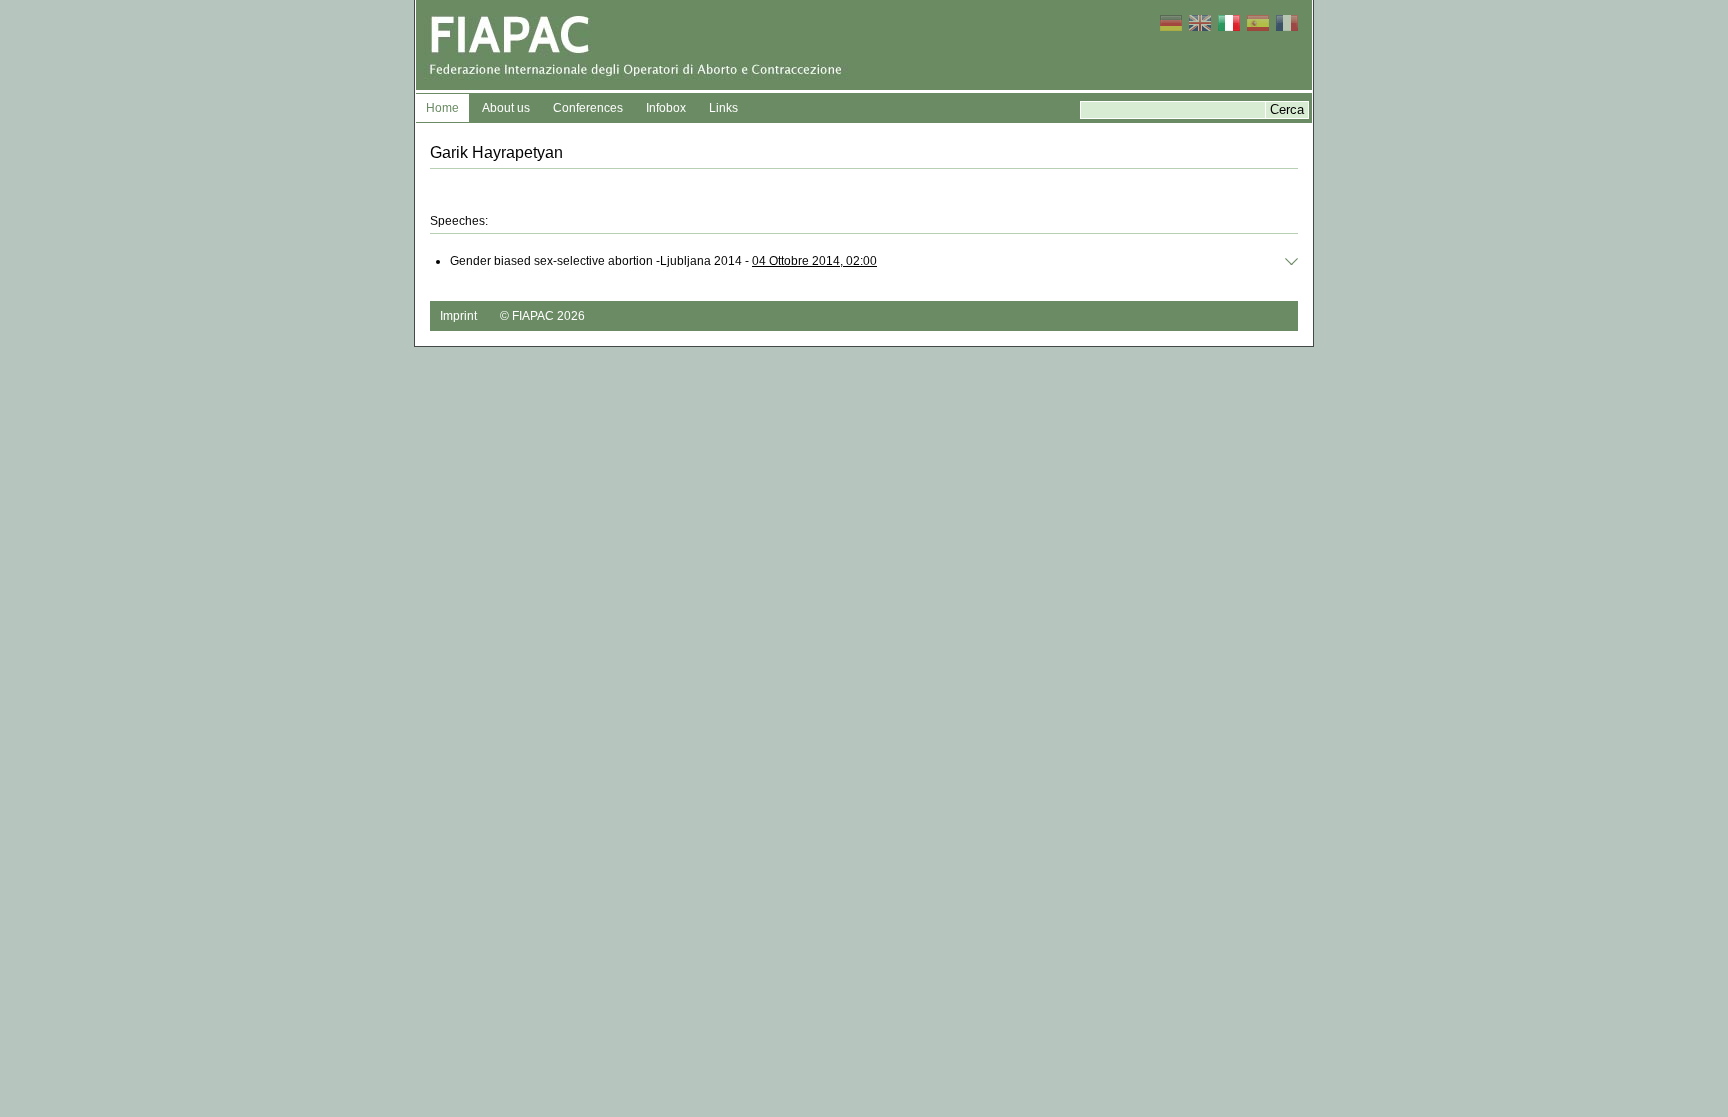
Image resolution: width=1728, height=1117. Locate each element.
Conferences (588, 108)
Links (723, 108)
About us (506, 108)
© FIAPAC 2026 (542, 316)
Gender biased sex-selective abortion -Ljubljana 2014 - (663, 261)
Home (442, 108)
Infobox (666, 108)
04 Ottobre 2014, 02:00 (814, 261)
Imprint (458, 316)
